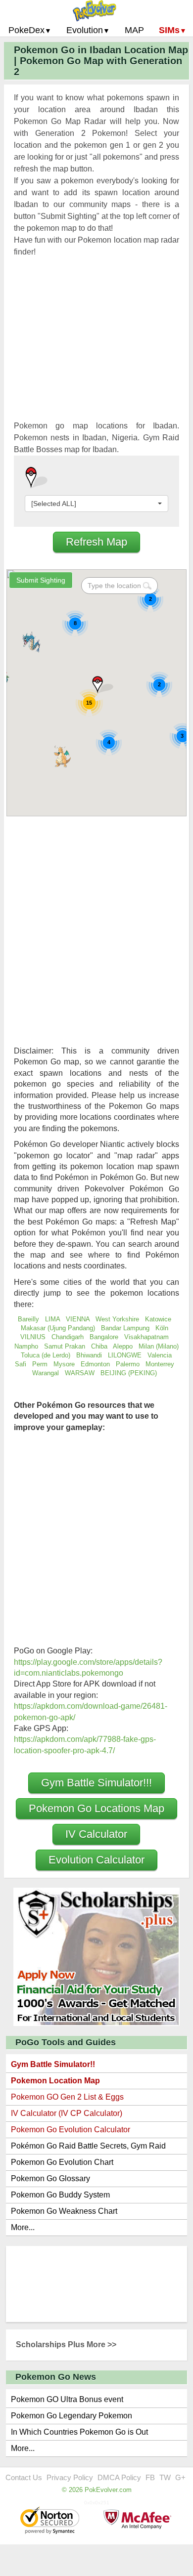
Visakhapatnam (146, 1337)
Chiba (99, 1346)
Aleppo (123, 1346)
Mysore (64, 1364)
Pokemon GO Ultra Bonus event (67, 2399)
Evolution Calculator (96, 1860)
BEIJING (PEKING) (129, 1373)
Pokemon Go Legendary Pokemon (72, 2416)
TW (165, 2477)
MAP (134, 30)
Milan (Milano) (159, 1346)
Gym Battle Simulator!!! (96, 1783)
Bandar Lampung (125, 1328)
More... (23, 2227)
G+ (180, 2477)
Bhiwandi (89, 1355)
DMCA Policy (119, 2477)
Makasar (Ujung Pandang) (58, 1328)
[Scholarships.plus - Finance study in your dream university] (96, 1956)
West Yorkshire (117, 1319)
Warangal (46, 1373)
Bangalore (104, 1337)
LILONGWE (125, 1355)
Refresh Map (96, 542)
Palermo (128, 1364)
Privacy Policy (70, 2477)
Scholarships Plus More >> (66, 2344)
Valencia (160, 1355)
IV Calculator (96, 1834)
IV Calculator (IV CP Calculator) (67, 2113)
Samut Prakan (65, 1346)
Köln (162, 1328)
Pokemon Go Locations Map (96, 1808)
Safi (21, 1364)
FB (150, 2477)
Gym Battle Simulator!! (53, 2064)
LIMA (52, 1319)
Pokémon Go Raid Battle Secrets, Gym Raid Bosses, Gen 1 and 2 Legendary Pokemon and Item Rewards (93, 2148)
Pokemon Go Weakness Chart (64, 2211)
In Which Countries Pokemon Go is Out (79, 2432)
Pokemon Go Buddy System (60, 2195)
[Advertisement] (96, 351)
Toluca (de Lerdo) (46, 1355)
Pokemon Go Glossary (50, 2178)
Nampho (26, 1346)
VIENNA (78, 1319)
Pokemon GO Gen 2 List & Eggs (67, 2097)
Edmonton (95, 1364)
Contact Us (24, 2477)
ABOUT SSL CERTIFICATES (51, 2521)
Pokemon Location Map (55, 2081)
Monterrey (160, 1364)
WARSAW (80, 1373)
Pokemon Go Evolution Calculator (71, 2130)
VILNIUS (33, 1337)
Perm (40, 1364)
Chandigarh (68, 1337)
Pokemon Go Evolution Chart (62, 2162)
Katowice (158, 1319)
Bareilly (28, 1319)
